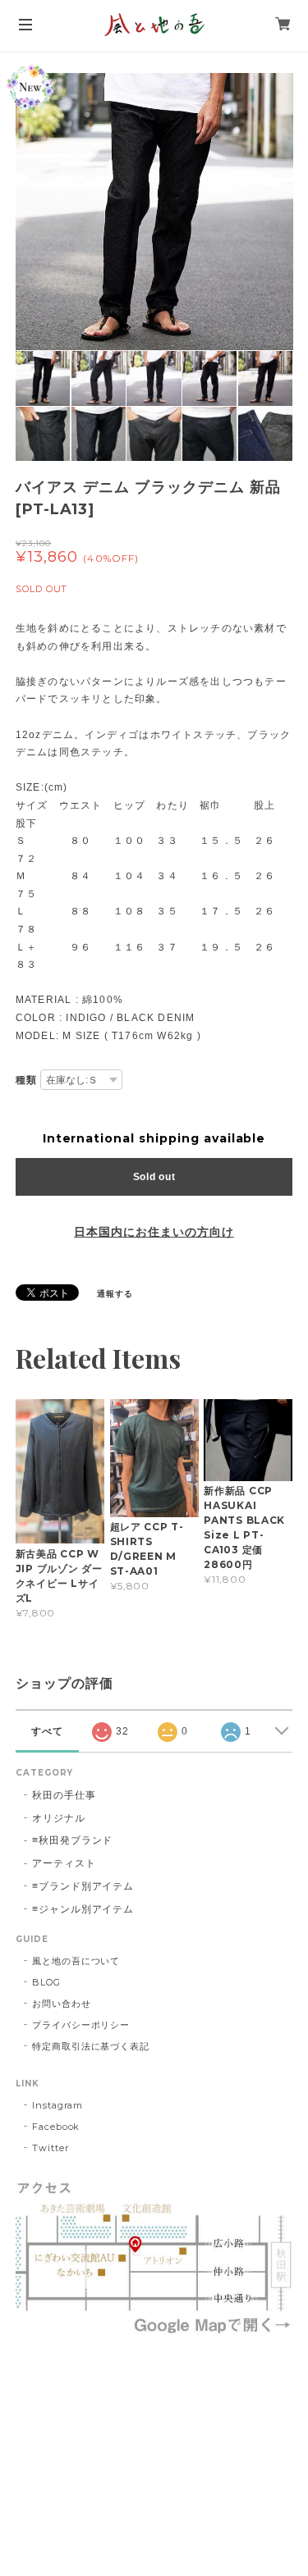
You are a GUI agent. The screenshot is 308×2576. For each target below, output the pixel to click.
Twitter (51, 2148)
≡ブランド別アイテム (83, 1886)
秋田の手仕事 (64, 1795)
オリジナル (59, 1818)
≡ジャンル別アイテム (83, 1909)
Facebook (56, 2127)
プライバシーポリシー (81, 2025)
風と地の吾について (76, 1961)
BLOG (46, 1982)
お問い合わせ (62, 2004)
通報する (115, 1294)
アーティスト (64, 1863)
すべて (47, 1731)
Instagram (58, 2105)
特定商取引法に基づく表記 (91, 2046)
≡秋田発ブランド (73, 1840)
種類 (26, 1080)
